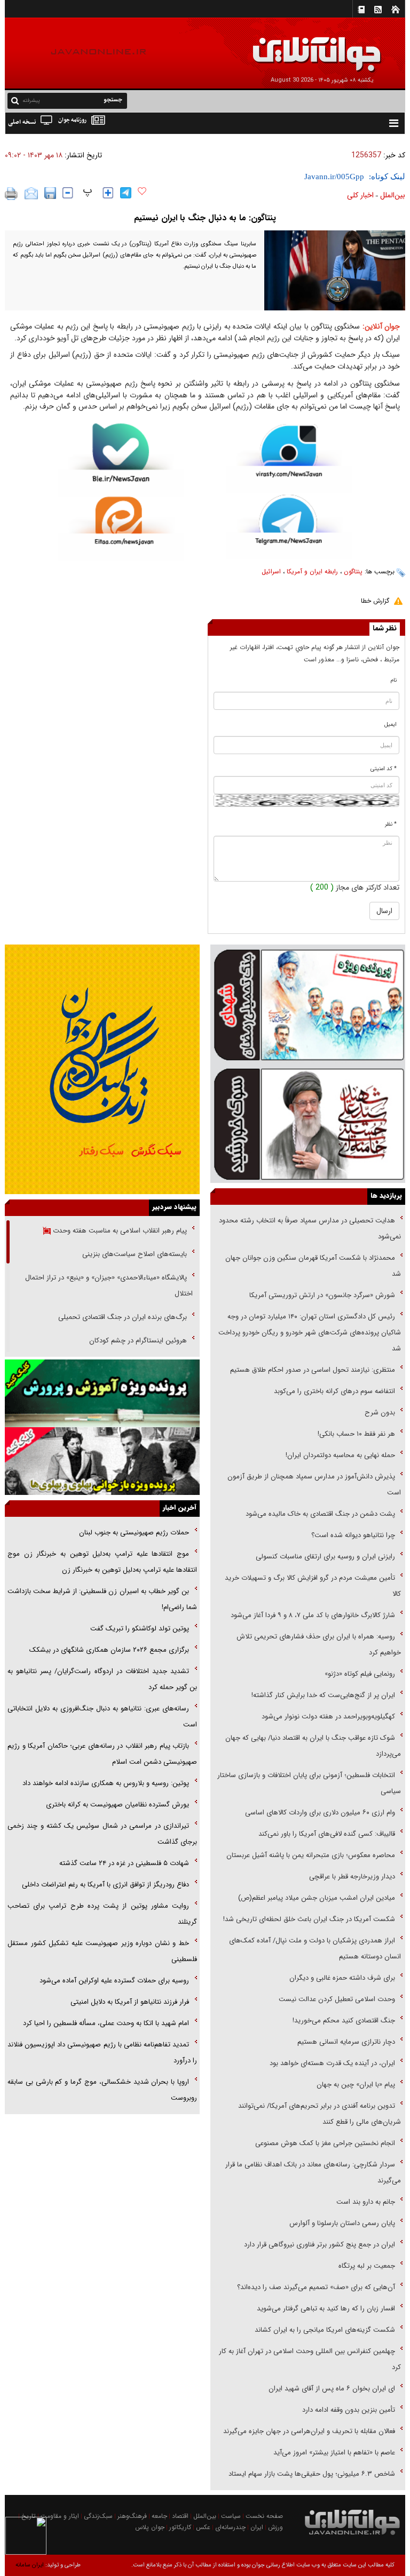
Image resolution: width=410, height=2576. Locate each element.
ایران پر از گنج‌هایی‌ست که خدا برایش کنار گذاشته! (323, 1695)
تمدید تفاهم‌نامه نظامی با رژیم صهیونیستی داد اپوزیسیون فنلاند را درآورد (102, 2053)
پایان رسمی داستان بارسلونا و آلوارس (342, 2223)
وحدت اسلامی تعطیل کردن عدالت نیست (337, 1999)
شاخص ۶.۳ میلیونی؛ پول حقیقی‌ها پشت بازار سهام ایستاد (312, 2474)
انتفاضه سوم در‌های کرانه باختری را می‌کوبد (334, 1391)
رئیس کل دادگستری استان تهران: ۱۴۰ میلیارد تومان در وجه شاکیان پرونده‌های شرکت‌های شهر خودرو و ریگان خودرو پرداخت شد (310, 1333)
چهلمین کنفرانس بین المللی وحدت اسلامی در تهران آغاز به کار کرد (310, 2359)
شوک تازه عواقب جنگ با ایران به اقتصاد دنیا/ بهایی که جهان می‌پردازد (313, 1746)
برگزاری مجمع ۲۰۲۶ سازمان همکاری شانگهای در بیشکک (109, 1650)
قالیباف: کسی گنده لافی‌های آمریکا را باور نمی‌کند (327, 1834)
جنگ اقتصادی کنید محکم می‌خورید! (344, 2021)
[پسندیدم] (142, 191)
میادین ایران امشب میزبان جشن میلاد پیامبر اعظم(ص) (317, 1898)
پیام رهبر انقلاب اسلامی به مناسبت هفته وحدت (119, 1231)
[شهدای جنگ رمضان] (308, 1004)
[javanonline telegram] (126, 193)
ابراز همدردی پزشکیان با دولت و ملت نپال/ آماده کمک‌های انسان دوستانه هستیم (315, 1949)
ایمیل (391, 725)
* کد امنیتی (384, 769)
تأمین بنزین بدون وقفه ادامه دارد (349, 2410)
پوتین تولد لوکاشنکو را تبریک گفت (140, 1629)
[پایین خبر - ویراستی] (289, 458)
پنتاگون (353, 571)
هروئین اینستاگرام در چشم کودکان (138, 1341)
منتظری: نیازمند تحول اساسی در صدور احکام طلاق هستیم (313, 1370)
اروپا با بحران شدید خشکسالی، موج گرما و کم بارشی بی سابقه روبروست (102, 2090)
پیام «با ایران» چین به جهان (355, 2085)
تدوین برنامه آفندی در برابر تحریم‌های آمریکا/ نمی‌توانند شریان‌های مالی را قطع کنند (320, 2114)
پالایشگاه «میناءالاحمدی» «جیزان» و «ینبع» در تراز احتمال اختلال (109, 1286)
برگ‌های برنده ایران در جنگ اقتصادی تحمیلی (121, 1317)
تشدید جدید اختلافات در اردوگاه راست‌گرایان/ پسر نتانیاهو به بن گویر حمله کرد (102, 1679)
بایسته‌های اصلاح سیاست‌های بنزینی (133, 1254)
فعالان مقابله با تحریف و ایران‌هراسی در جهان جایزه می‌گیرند (309, 2431)
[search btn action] (15, 100)
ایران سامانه (30, 2565)
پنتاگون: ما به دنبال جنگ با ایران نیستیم (205, 218)
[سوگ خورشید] (308, 1123)
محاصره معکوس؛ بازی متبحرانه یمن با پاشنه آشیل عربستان (311, 1855)
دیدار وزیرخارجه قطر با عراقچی (352, 1877)
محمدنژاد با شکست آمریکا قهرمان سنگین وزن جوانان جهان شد (313, 1266)
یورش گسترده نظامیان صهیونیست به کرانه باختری (117, 1805)
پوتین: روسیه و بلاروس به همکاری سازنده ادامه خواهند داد (106, 1783)
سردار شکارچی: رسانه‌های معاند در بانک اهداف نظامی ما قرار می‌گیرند (313, 2173)
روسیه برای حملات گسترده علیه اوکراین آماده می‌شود (114, 1981)
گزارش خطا (375, 601)
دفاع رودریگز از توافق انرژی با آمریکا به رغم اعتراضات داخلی (105, 1885)
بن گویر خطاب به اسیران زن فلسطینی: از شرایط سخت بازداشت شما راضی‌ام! (102, 1599)
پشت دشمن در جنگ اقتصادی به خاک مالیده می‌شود (320, 1514)
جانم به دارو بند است (366, 2202)
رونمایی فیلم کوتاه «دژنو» (360, 1674)
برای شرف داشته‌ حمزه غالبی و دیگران (342, 1978)
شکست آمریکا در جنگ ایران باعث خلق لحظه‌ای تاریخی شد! (309, 1919)
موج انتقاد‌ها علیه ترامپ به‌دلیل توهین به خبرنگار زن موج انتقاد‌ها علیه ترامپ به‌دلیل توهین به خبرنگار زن (102, 1562)
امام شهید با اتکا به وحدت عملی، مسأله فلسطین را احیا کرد (106, 2023)
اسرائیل (271, 571)
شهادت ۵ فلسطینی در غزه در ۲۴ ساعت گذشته (124, 1863)
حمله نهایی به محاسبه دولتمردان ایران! (340, 1455)
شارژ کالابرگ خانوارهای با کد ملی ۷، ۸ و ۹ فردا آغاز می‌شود (313, 1615)
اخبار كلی (360, 195)
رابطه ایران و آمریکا (312, 571)
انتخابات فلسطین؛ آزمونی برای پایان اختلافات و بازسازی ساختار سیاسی (309, 1783)
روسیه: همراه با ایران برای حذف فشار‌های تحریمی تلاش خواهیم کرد (319, 1645)
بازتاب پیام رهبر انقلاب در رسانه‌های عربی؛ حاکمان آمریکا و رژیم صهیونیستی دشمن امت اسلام (102, 1754)
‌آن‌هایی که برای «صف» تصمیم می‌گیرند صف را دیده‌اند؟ (315, 2287)
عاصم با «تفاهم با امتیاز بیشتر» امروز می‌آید (333, 2453)
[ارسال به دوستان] (31, 194)
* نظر (391, 824)
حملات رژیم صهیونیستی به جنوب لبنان (134, 1533)
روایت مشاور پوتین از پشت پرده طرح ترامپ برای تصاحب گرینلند (102, 1914)
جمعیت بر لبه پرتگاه (366, 2266)
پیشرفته (31, 101)
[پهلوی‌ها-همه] (102, 1461)
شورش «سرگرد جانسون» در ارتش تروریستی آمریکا (322, 1295)
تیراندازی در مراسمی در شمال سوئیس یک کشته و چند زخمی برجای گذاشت (102, 1834)
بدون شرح (380, 1413)
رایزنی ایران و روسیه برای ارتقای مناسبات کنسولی (325, 1557)
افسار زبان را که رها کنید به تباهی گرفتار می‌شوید (326, 2309)
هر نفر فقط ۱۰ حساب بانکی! (356, 1434)
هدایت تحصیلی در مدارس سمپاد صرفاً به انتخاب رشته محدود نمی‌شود (310, 1229)
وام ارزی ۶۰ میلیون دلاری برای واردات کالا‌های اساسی (319, 1813)
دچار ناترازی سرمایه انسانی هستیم (345, 2042)
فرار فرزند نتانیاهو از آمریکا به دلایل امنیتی (130, 2002)
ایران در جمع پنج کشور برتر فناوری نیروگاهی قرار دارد (320, 2245)
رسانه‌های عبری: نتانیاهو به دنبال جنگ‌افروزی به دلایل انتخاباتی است (102, 1717)
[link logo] (289, 47)
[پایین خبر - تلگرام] (289, 526)
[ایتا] (121, 528)
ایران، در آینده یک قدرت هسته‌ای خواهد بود (332, 2063)
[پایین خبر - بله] (121, 460)
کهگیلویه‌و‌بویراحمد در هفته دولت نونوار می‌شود (328, 1717)
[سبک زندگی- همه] (102, 1069)
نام (394, 680)
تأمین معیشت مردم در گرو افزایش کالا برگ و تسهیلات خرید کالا (313, 1586)
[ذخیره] (50, 193)
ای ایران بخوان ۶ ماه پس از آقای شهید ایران (331, 2389)
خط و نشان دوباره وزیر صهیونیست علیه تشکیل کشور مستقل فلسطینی (102, 1951)
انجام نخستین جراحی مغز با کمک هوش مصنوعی (325, 2143)
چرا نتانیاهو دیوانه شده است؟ (353, 1535)
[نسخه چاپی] (11, 194)
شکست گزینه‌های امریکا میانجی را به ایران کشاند (325, 2330)
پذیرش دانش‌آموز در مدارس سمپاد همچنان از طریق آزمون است (314, 1485)
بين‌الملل (393, 195)
